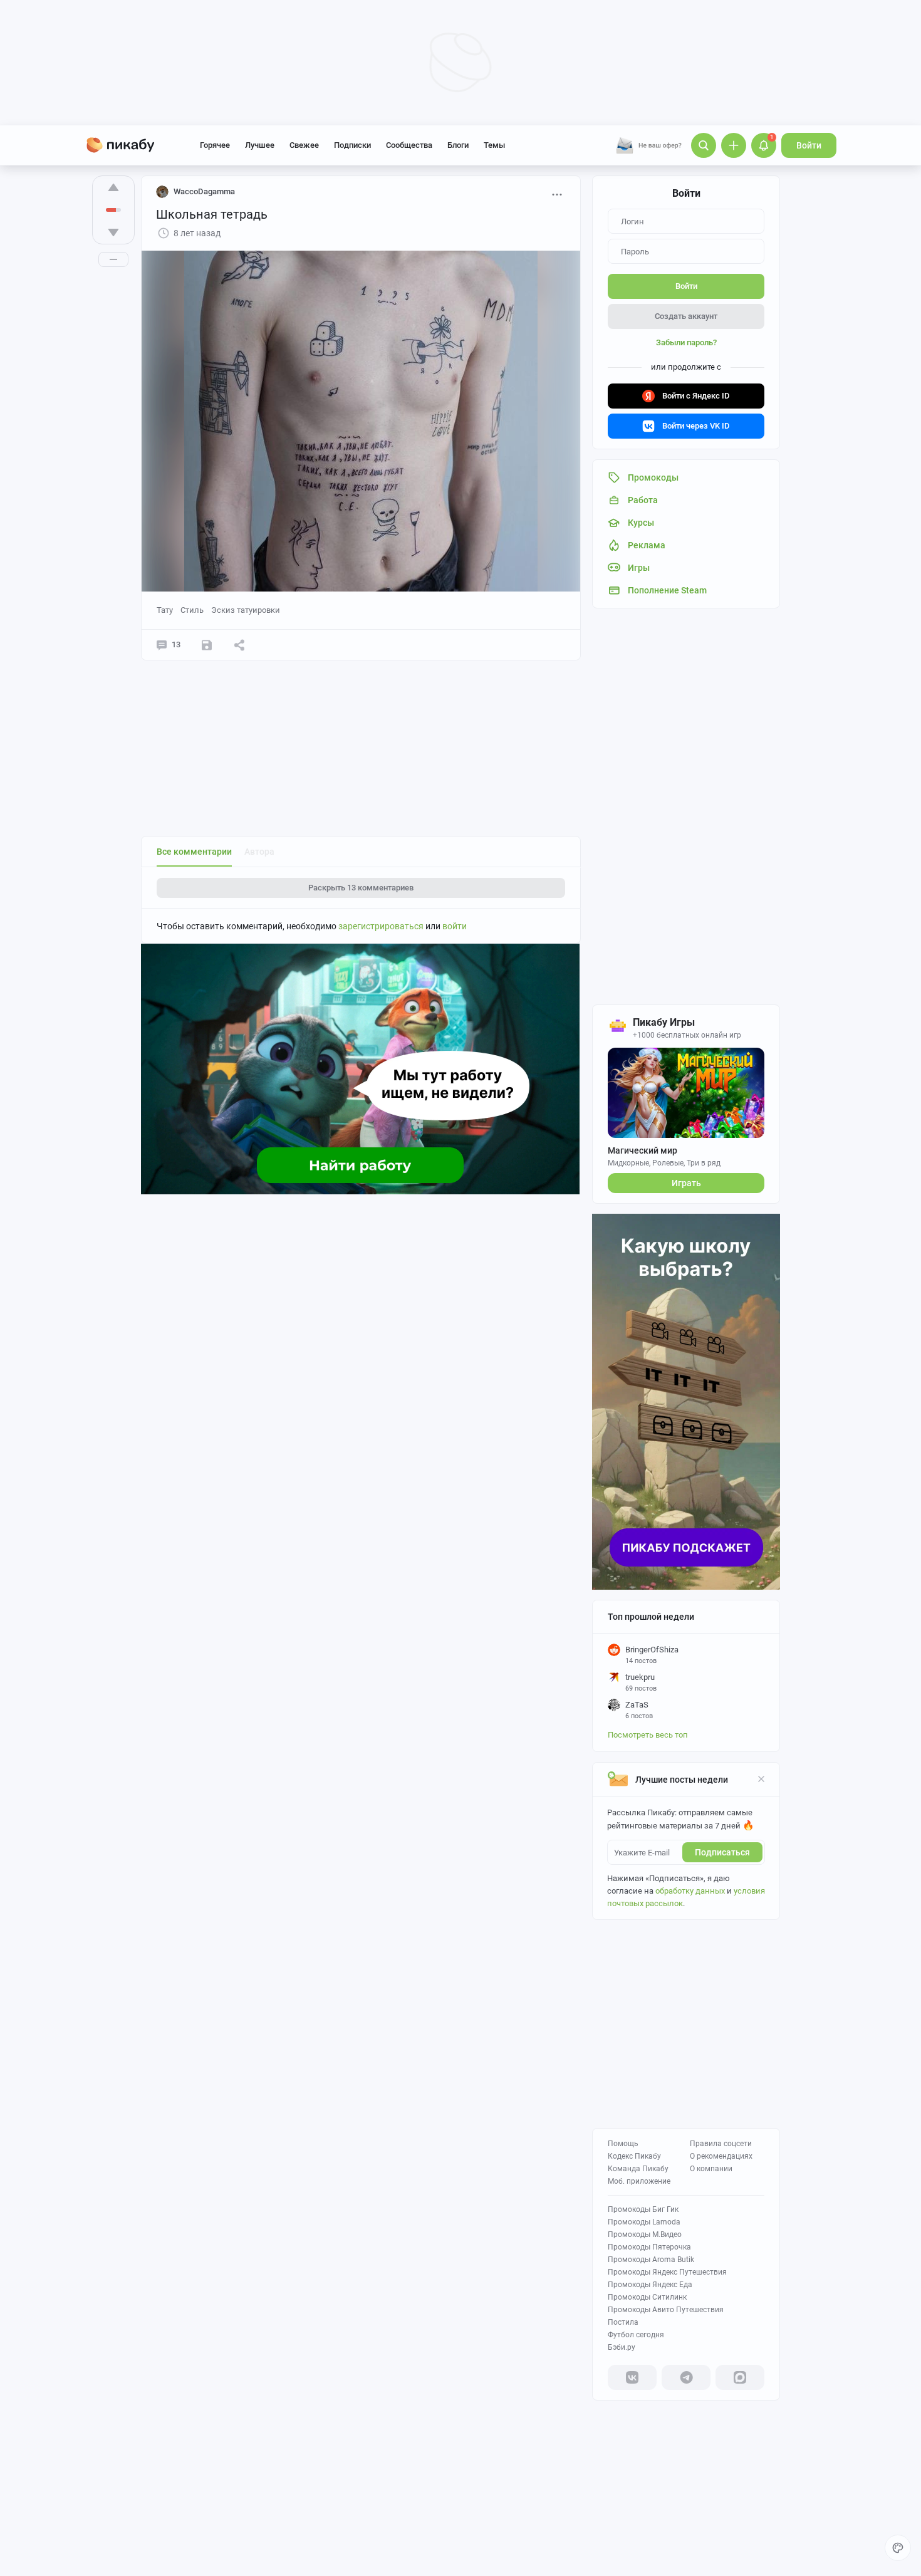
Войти (809, 145)
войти (455, 926)
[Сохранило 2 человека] (207, 645)
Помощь (623, 2144)
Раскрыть (361, 888)
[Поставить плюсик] (113, 187)
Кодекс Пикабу (634, 2156)
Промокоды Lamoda (644, 2222)
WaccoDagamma (204, 191)
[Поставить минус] (113, 232)
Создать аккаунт (686, 316)
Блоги (458, 145)
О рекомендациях (721, 2156)
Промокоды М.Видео (645, 2234)
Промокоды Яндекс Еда (650, 2285)
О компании (711, 2169)
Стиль (192, 610)
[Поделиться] (239, 645)
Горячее (215, 145)
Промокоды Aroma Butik (651, 2260)
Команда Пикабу (638, 2169)
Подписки (352, 145)
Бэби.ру (622, 2347)
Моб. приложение (639, 2181)
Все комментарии (194, 852)
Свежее (304, 145)
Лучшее (260, 145)
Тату (165, 610)
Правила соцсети (721, 2144)
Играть (686, 1183)
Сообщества (409, 145)
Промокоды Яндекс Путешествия (667, 2272)
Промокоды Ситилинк (647, 2297)
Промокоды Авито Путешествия (666, 2310)
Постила (623, 2322)
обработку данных (690, 1891)
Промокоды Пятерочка (649, 2247)
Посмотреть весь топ (648, 1735)
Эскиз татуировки (246, 610)
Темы (494, 145)
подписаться (722, 1852)
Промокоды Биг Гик (643, 2209)
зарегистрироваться (381, 926)
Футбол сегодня (636, 2335)
